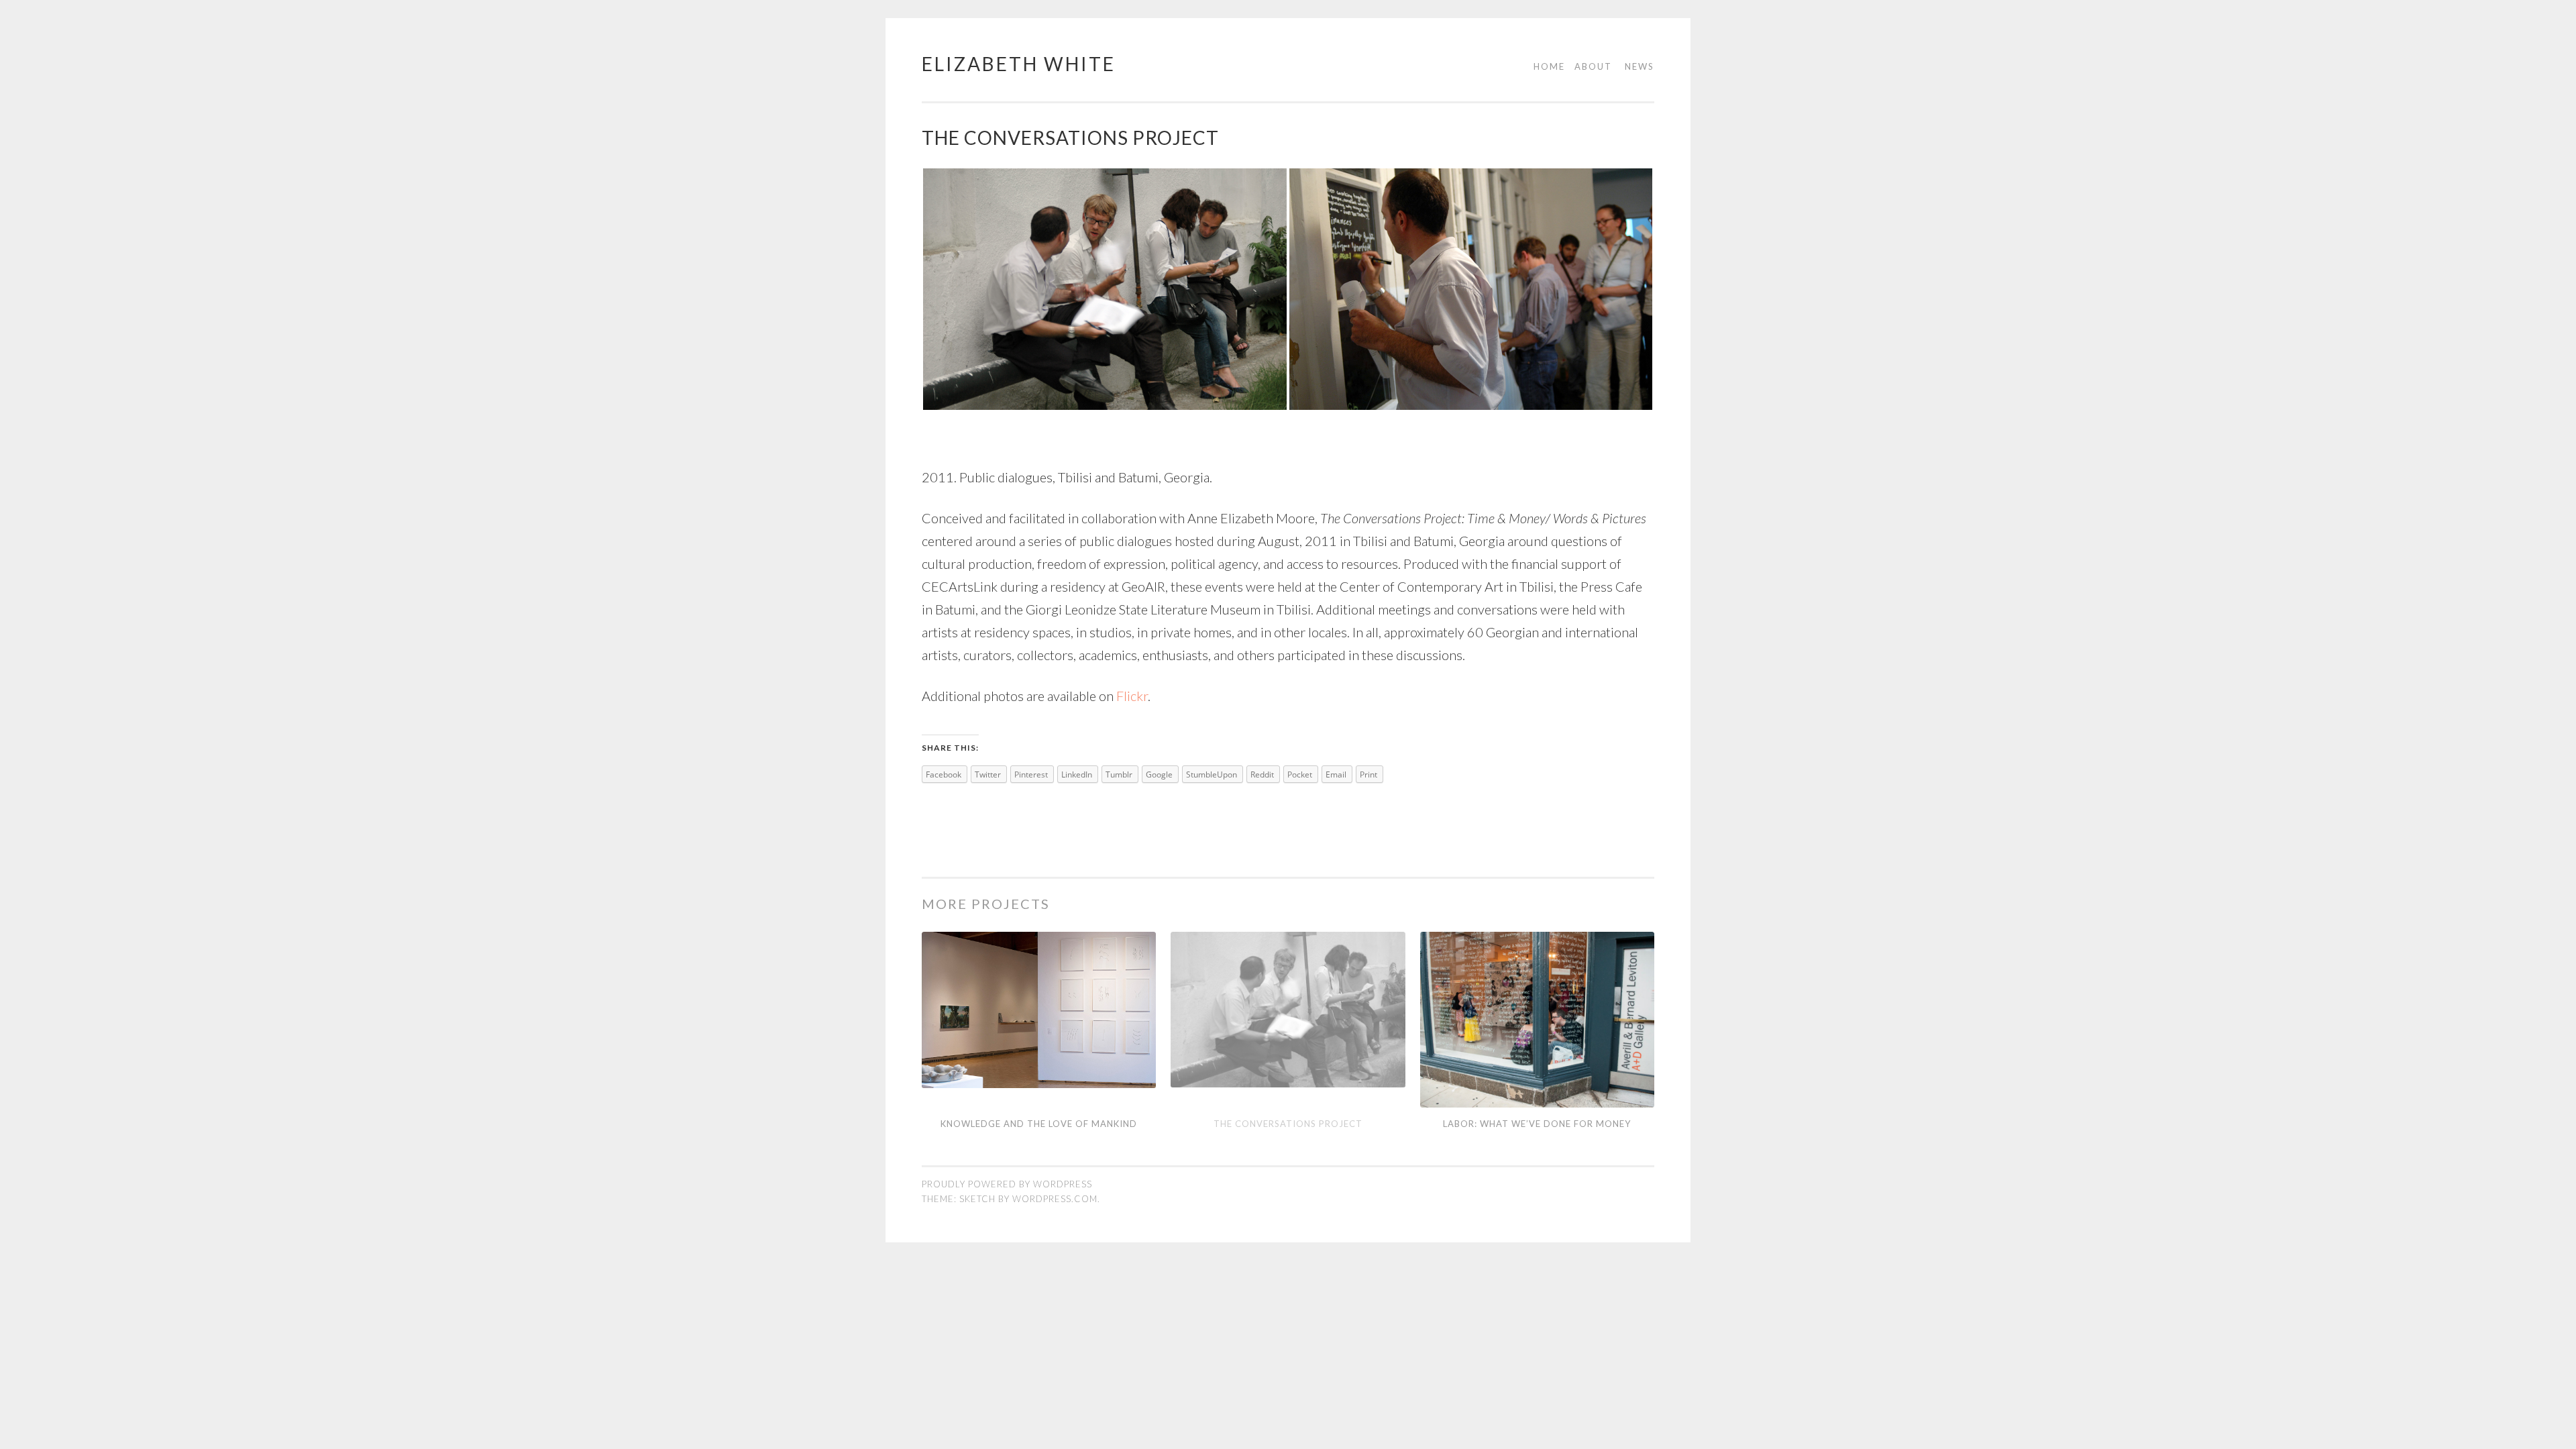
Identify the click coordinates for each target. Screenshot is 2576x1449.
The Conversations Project (1288, 1124)
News (1640, 66)
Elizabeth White (1019, 64)
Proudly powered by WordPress (1007, 1184)
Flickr (1132, 696)
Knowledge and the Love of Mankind (1039, 1124)
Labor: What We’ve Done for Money (1537, 1124)
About (1593, 66)
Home (1549, 66)
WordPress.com (1055, 1199)
